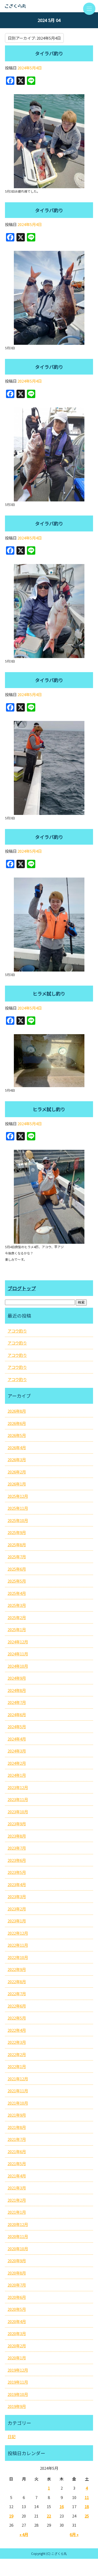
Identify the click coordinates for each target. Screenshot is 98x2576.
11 (87, 2497)
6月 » (74, 2534)
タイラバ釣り (49, 53)
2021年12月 (18, 2079)
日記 (11, 2436)
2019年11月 (18, 2382)
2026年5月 (17, 1435)
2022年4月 (17, 2030)
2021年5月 (17, 2163)
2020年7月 (17, 2285)
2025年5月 (17, 1581)
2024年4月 (17, 1739)
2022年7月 (17, 1994)
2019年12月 (18, 2370)
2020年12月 (18, 2224)
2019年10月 (18, 2394)
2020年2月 (17, 2346)
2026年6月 (17, 1423)
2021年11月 (18, 2091)
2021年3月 (17, 2188)
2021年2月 (17, 2200)
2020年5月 (17, 2309)
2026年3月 (17, 1459)
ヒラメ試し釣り (49, 993)
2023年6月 (17, 1860)
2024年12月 (18, 1642)
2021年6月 (17, 2151)
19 (11, 2516)
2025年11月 (18, 1508)
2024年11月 (18, 1654)
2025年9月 (17, 1532)
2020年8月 (17, 2273)
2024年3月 (17, 1751)
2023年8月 (17, 1836)
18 (87, 2506)
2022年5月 (17, 2018)
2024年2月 (17, 1763)
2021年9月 (17, 2115)
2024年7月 (17, 1702)
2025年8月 (17, 1545)
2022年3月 (17, 2042)
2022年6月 (17, 2006)
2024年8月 (17, 1690)
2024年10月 (18, 1666)
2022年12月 (18, 1933)
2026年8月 (17, 1411)
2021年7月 (17, 2139)
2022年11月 (18, 1945)
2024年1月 (17, 1775)
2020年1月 (17, 2358)
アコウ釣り (17, 1331)
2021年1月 (17, 2212)
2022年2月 (17, 2054)
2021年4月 (17, 2176)
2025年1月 (17, 1629)
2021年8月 (17, 2127)
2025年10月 (18, 1520)
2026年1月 (17, 1484)
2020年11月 (18, 2236)
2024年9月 (17, 1678)
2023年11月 (18, 1799)
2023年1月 (17, 1921)
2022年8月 (17, 1982)
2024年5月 (17, 1727)
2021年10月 (18, 2103)
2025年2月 (17, 1617)
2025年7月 (17, 1557)
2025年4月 (17, 1593)
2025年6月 (17, 1569)
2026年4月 (17, 1447)
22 (49, 2516)
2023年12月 (18, 1787)
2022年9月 (17, 1969)
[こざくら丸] (49, 6)
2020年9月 (17, 2261)
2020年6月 (17, 2297)
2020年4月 (17, 2321)
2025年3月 (17, 1605)
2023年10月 (18, 1812)
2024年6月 (17, 1715)
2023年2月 (17, 1909)
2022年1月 (17, 2066)
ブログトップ (22, 1288)
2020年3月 (17, 2333)
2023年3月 (17, 1896)
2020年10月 (18, 2249)
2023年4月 (17, 1884)
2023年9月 (17, 1824)
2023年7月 (17, 1848)
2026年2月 (17, 1472)
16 (62, 2506)
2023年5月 (17, 1872)
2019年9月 (17, 2406)
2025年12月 (18, 1496)
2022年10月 (18, 1957)
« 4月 (24, 2534)
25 (87, 2516)
